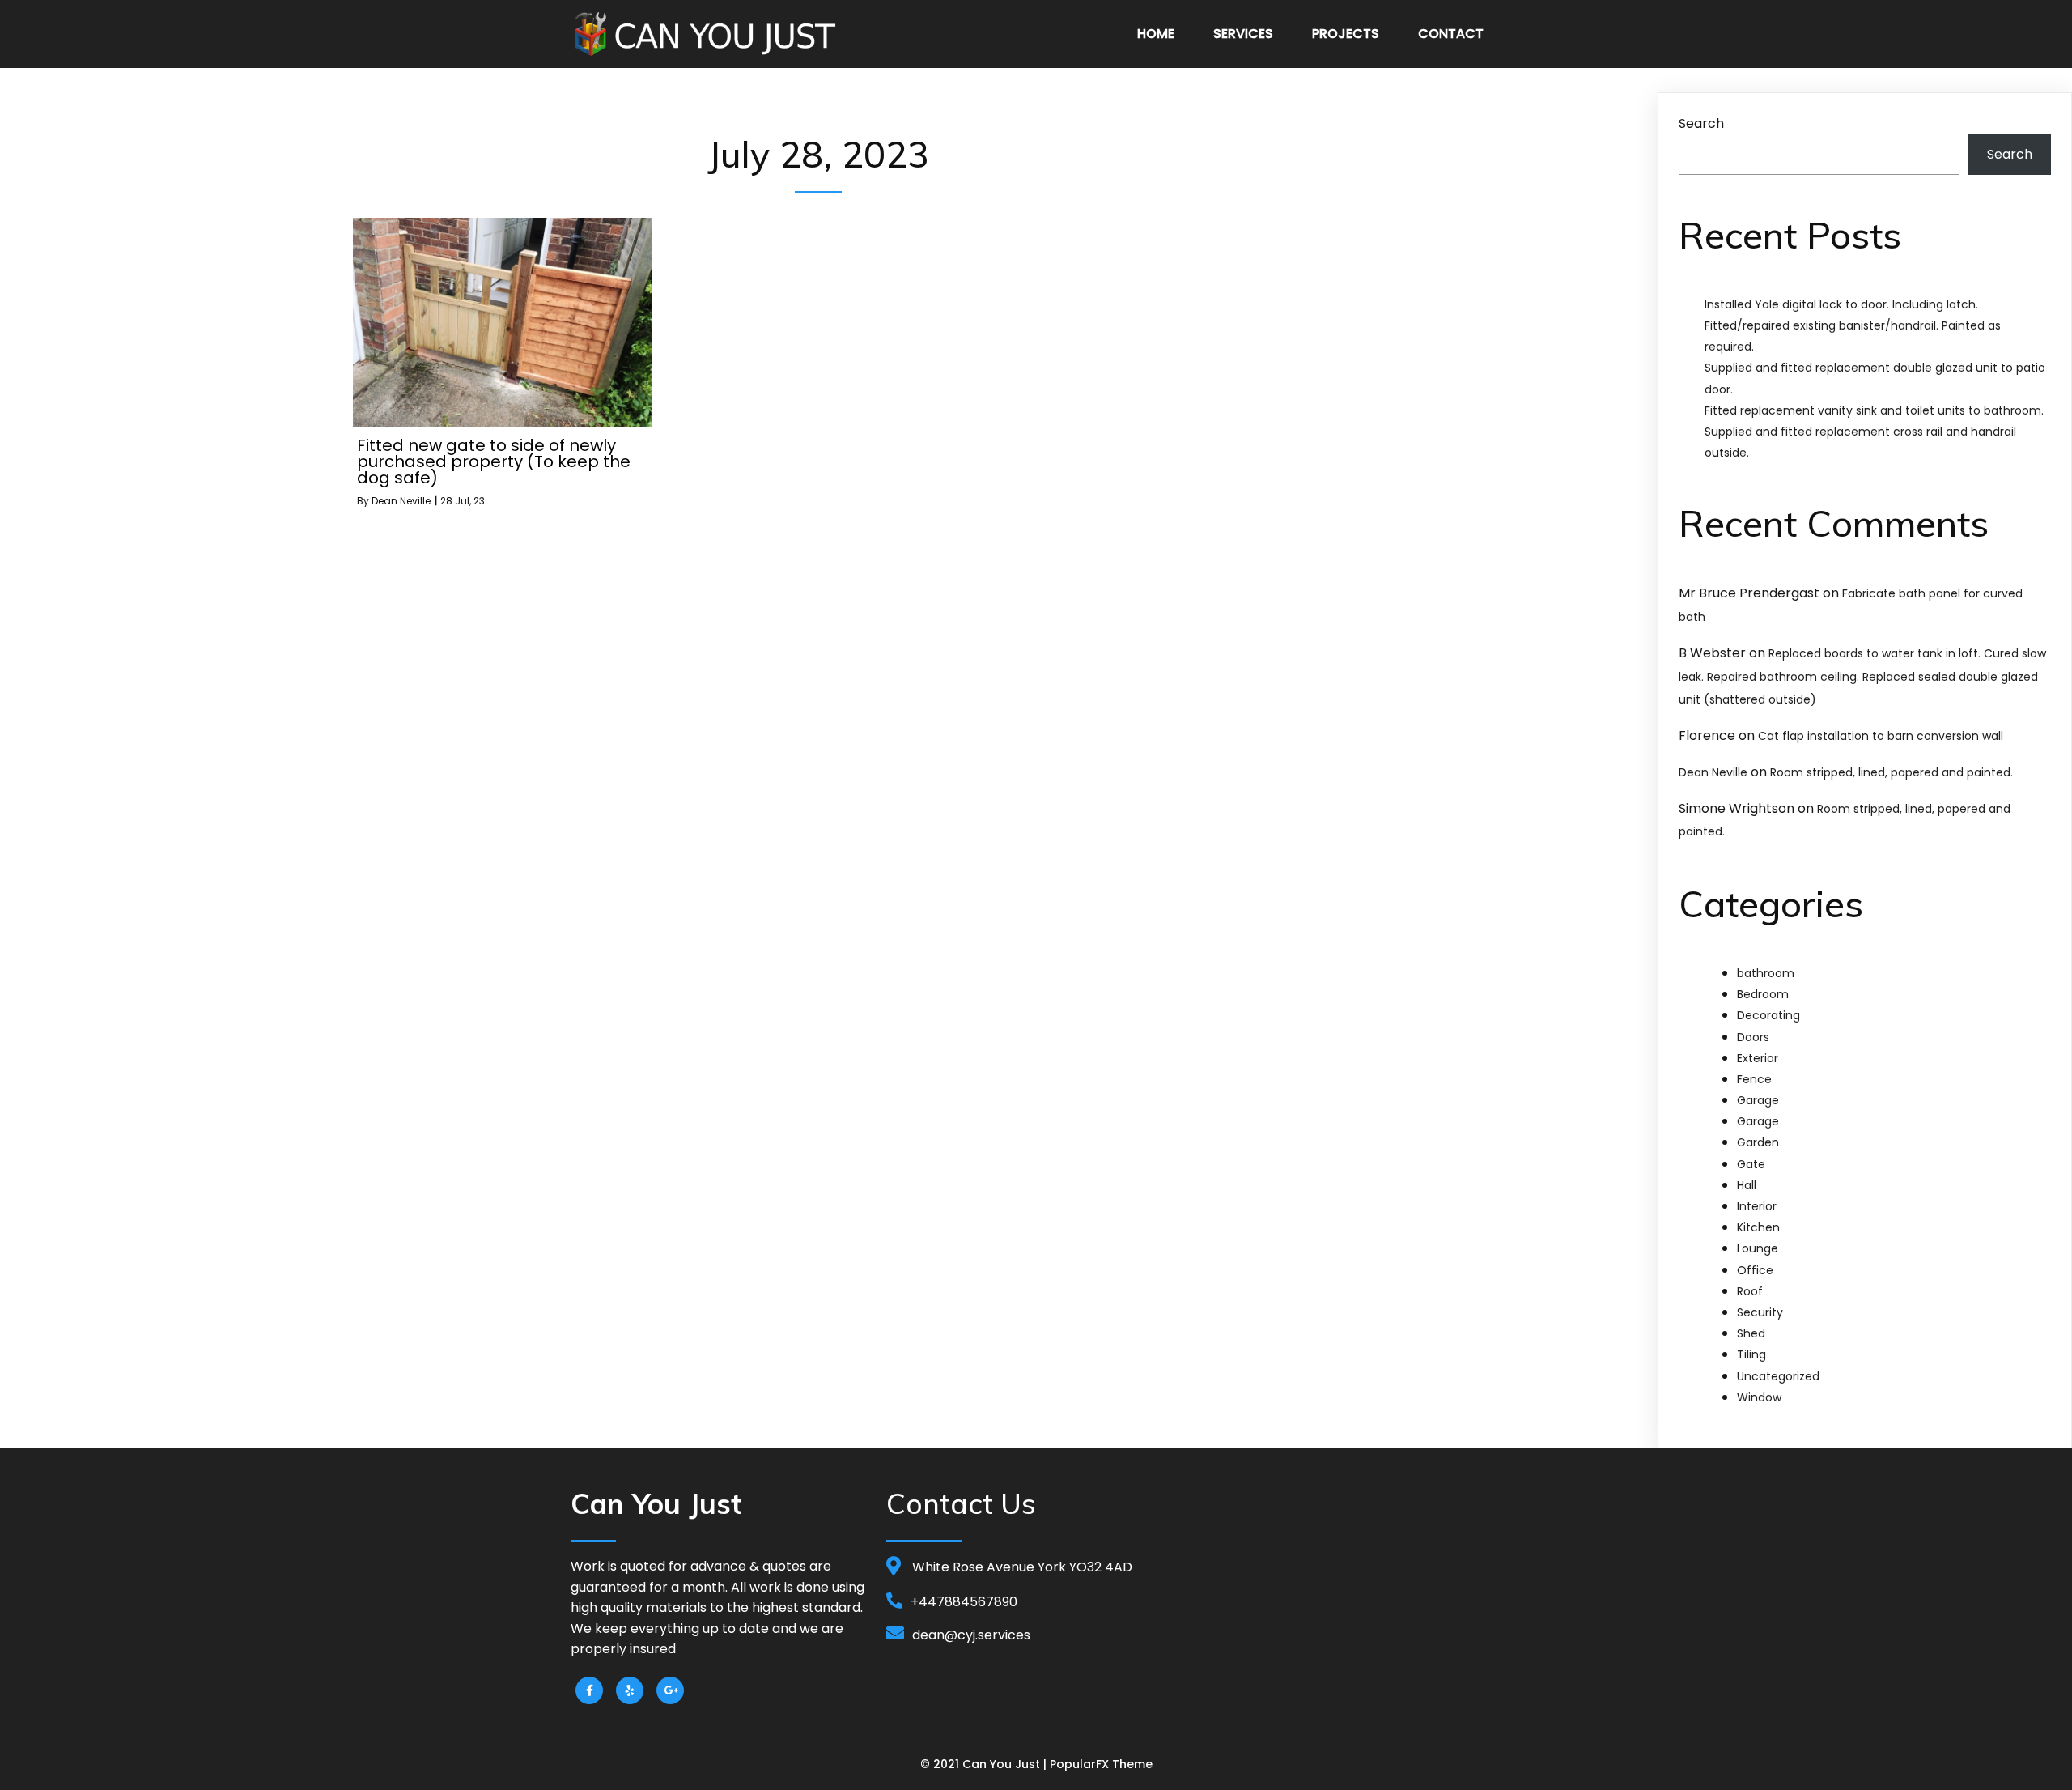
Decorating (1768, 1015)
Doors (1753, 1037)
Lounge (1758, 1248)
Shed (1751, 1333)
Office (1755, 1270)
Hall (1747, 1185)
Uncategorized (1778, 1376)
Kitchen (1758, 1227)
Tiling (1751, 1354)
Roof (1750, 1291)
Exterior (1758, 1058)
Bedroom (1763, 994)
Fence (1754, 1079)
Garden (1758, 1142)
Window (1759, 1397)
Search (1701, 123)
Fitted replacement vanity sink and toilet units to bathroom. (1874, 410)
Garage (1758, 1100)
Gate (1751, 1164)
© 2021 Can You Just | (985, 1764)
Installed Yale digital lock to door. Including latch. (1841, 304)
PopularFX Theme (1101, 1764)
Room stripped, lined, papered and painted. (1892, 772)
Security (1760, 1312)
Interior (1757, 1206)
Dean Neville (401, 501)
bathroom (1766, 973)
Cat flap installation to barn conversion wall (1881, 736)
